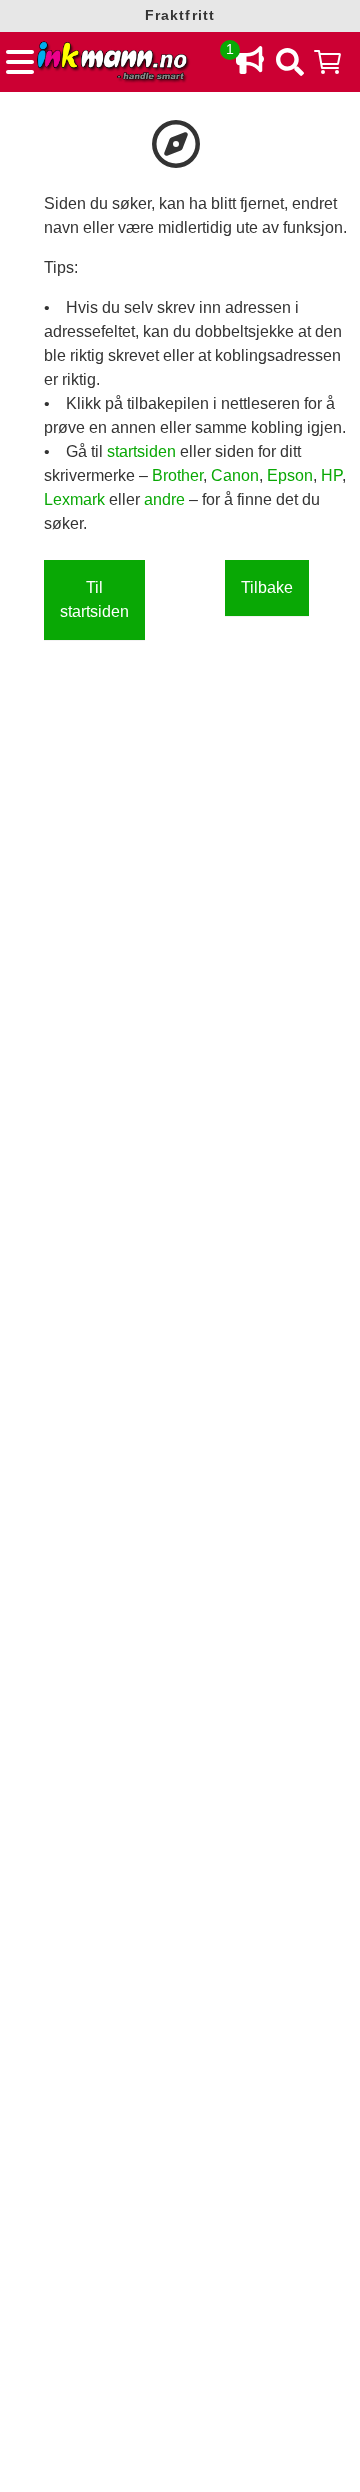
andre (166, 499)
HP (331, 475)
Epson (290, 475)
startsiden (143, 451)
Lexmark (76, 499)
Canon (235, 475)
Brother (177, 475)
